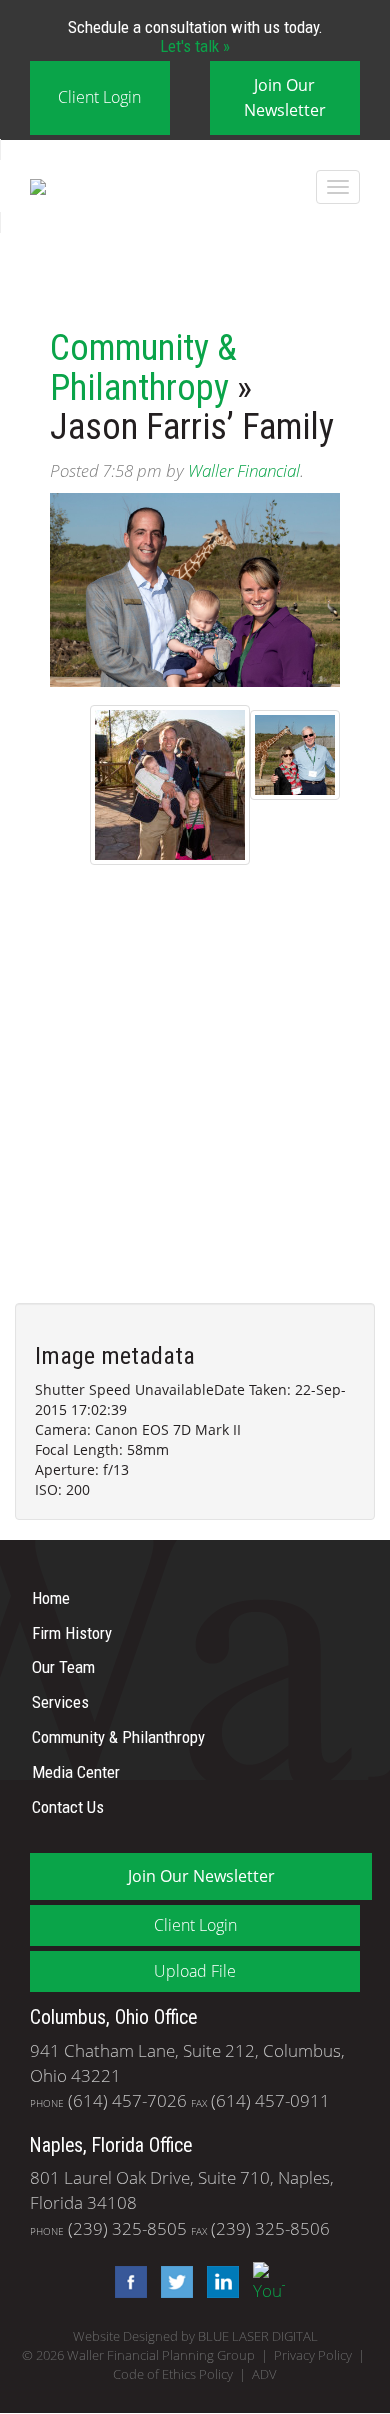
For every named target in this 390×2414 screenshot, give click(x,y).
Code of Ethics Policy (173, 2374)
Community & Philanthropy (143, 368)
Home (51, 1598)
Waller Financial (244, 470)
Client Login (99, 97)
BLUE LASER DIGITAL (258, 2336)
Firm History (72, 1632)
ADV (264, 2374)
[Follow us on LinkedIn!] (218, 2280)
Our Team (63, 1667)
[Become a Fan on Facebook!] (126, 2280)
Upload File (195, 1971)
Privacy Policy (313, 2355)
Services (60, 1702)
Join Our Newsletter (285, 97)
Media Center (76, 1772)
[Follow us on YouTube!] (264, 2280)
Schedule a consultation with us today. (195, 36)
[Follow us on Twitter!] (172, 2280)
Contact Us (68, 1806)
